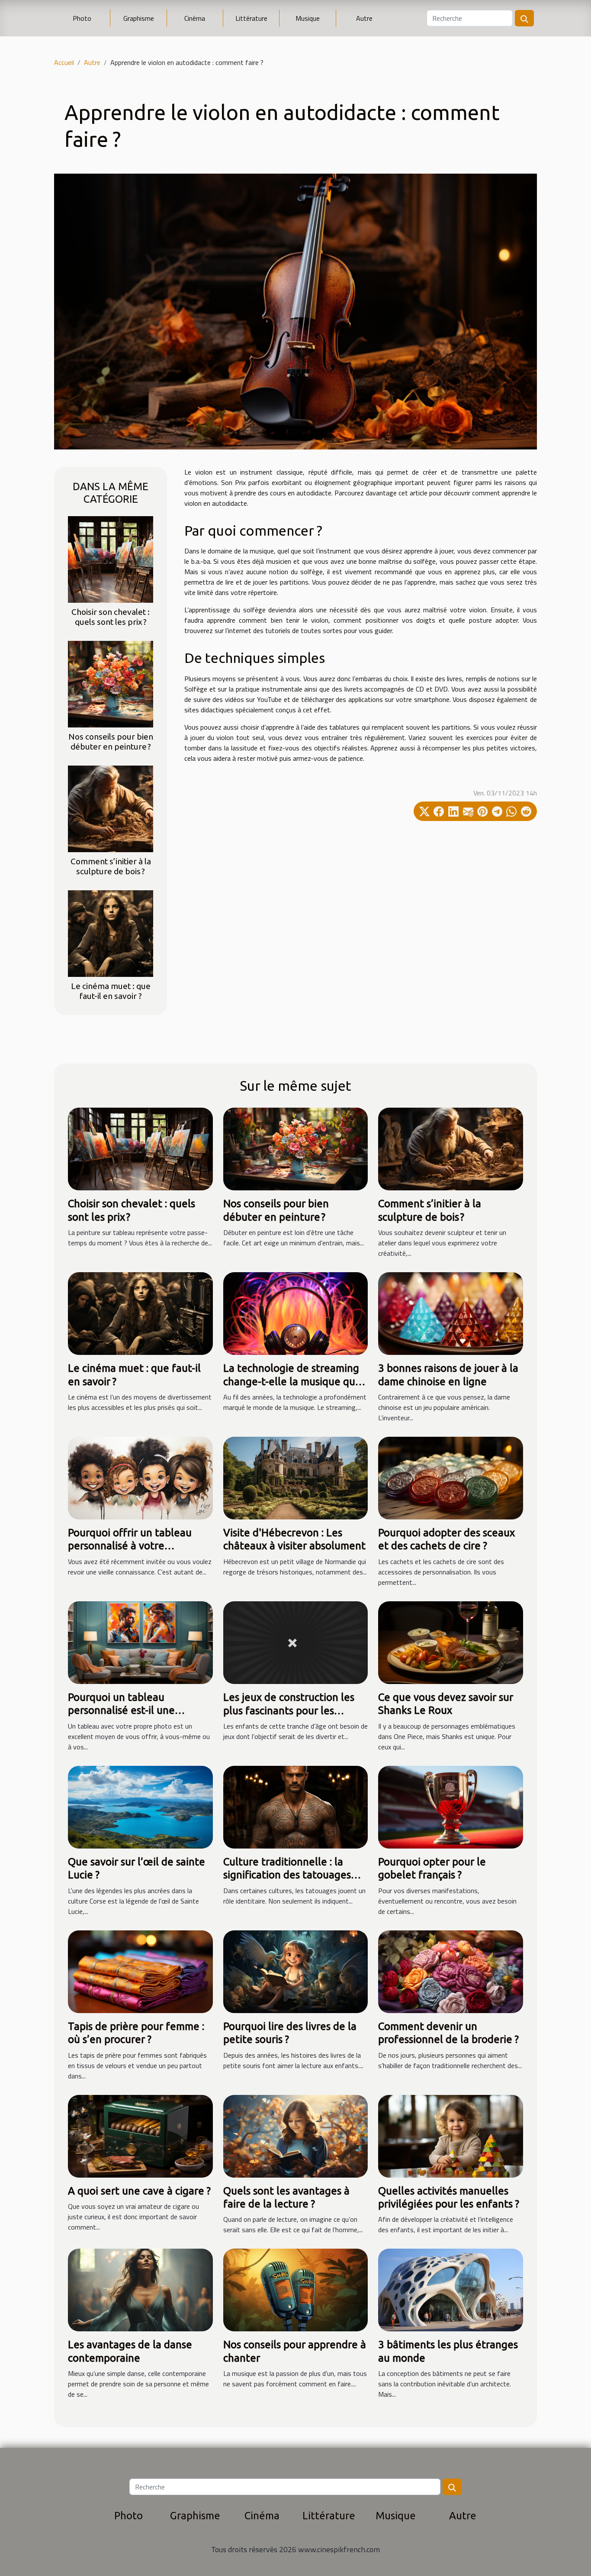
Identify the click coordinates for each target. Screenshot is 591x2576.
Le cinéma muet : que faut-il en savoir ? (111, 991)
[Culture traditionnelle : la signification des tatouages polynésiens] (296, 1806)
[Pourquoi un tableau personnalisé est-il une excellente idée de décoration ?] (140, 1642)
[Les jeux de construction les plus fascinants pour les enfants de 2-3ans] (296, 1642)
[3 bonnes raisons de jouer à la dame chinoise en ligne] (451, 1313)
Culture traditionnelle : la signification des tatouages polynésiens (287, 1875)
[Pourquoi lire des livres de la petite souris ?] (296, 1971)
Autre (364, 18)
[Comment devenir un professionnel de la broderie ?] (451, 1971)
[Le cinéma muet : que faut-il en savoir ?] (111, 933)
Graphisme (139, 18)
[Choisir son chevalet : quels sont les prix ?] (111, 559)
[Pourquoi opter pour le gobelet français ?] (451, 1806)
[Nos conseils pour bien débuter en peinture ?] (111, 683)
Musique (308, 18)
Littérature (251, 18)
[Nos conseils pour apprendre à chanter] (296, 2289)
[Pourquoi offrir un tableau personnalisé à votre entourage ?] (140, 1477)
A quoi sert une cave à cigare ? (139, 2191)
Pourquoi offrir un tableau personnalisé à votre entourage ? (130, 1546)
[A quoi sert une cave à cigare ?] (140, 2135)
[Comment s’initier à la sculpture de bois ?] (111, 808)
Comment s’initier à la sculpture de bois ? (111, 866)
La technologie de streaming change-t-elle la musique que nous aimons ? (292, 1381)
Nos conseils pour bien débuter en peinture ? (111, 742)
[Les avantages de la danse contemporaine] (140, 2289)
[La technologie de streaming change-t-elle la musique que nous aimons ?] (296, 1313)
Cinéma (195, 18)
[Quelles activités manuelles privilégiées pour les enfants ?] (451, 2135)
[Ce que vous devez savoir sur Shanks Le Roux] (451, 1642)
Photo (82, 18)
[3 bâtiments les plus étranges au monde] (451, 2289)
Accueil (64, 62)
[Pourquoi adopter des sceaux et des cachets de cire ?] (451, 1477)
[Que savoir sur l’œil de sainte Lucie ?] (140, 1806)
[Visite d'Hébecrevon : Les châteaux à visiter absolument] (296, 1477)
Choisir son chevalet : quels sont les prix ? (111, 617)
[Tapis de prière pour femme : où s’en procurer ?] (140, 1971)
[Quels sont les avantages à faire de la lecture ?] (296, 2135)
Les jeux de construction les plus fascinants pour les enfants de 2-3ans (289, 1710)
